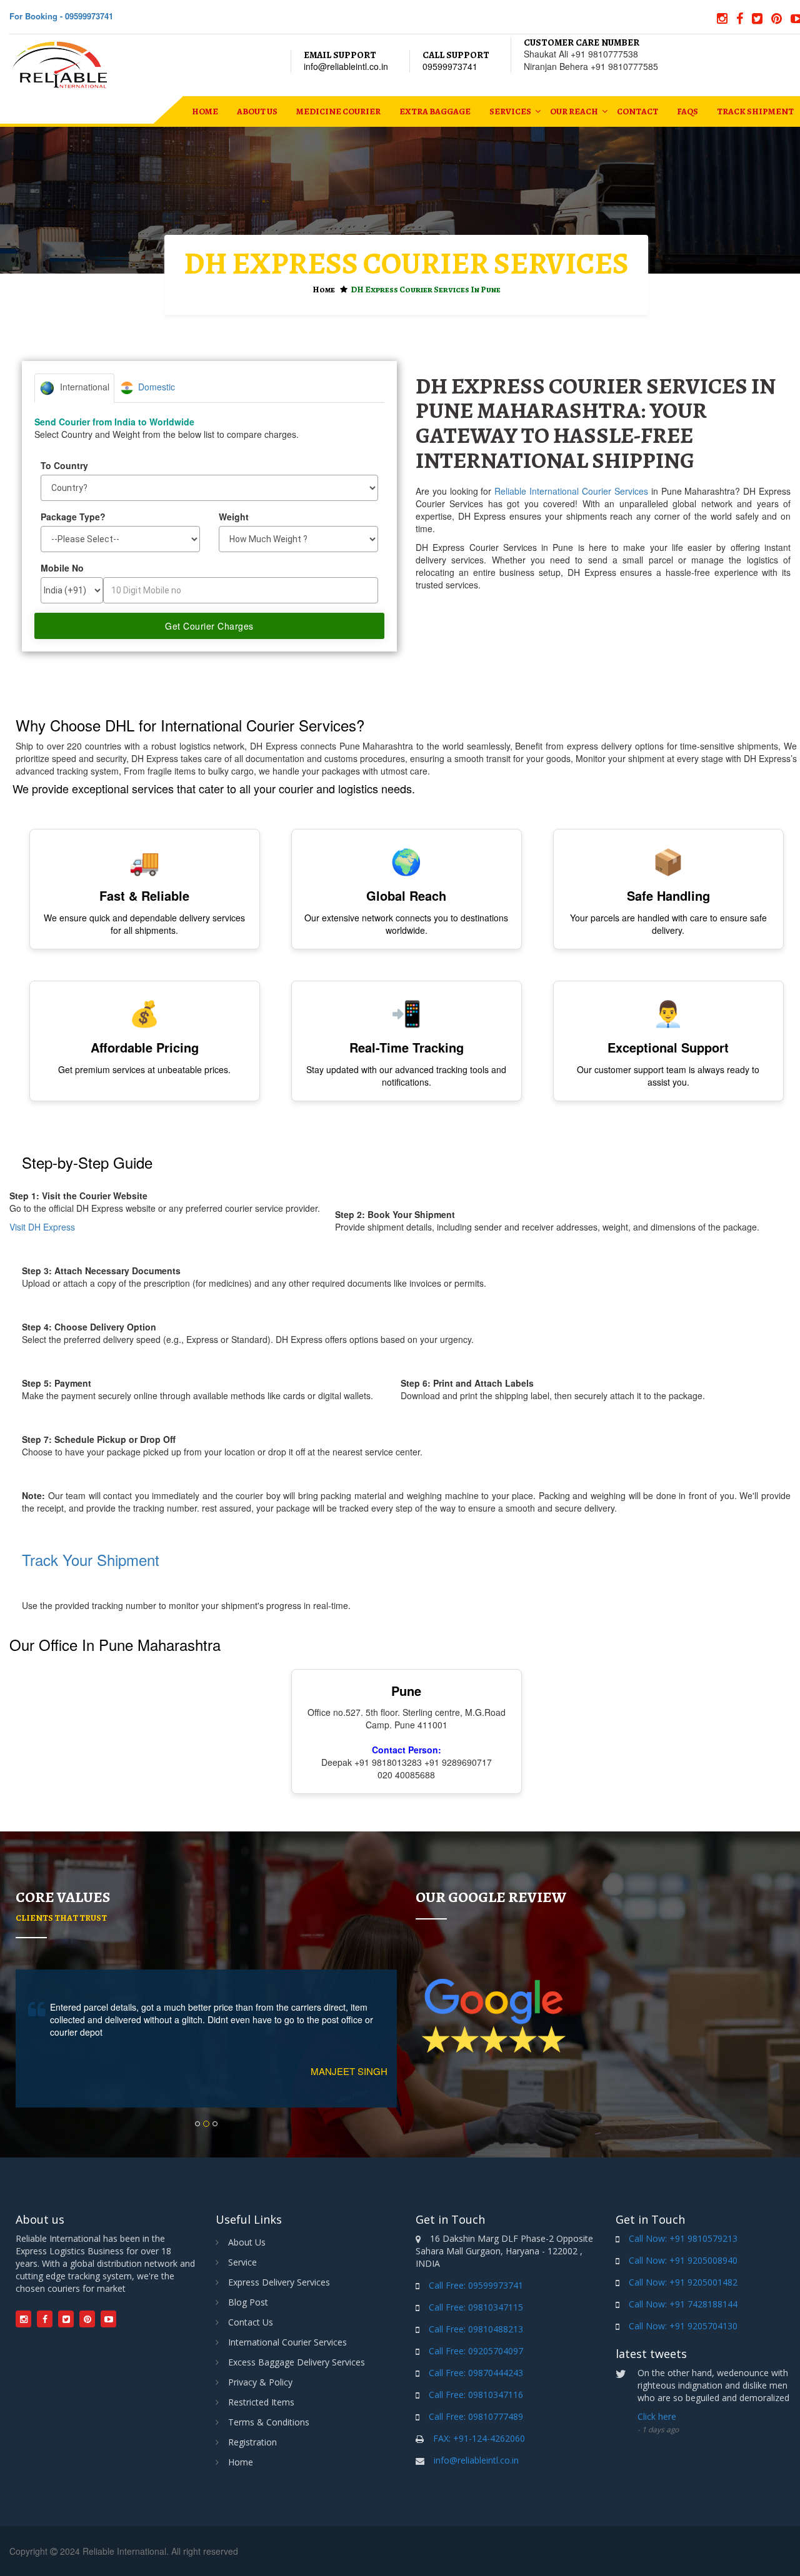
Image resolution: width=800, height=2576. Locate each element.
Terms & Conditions (269, 2422)
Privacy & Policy (260, 2382)
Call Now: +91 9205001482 (683, 2282)
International (82, 387)
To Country (64, 465)
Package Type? (73, 517)
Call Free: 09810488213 (476, 2329)
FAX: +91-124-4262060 (479, 2438)
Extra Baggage (435, 111)
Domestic (154, 387)
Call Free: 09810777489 (476, 2416)
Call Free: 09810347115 (476, 2307)
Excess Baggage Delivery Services (297, 2362)
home (205, 111)
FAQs (687, 111)
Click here (657, 2416)
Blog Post (248, 2302)
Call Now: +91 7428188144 (683, 2304)
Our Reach (574, 111)
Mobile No (62, 568)
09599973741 (450, 66)
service (242, 2262)
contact (637, 111)
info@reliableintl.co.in (346, 66)
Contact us (251, 2322)
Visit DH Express (42, 1227)
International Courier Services (287, 2342)
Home (324, 290)
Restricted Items (261, 2402)
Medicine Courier (338, 111)
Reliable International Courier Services (571, 491)
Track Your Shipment (91, 1559)
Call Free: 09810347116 (476, 2395)
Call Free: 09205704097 (476, 2351)
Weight (234, 517)
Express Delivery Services (279, 2282)
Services (510, 111)
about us (257, 111)
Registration (252, 2442)
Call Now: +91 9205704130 (683, 2326)
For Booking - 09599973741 (61, 16)
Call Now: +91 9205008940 (683, 2260)
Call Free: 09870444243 (476, 2373)
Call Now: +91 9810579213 (683, 2238)
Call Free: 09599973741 (476, 2285)
